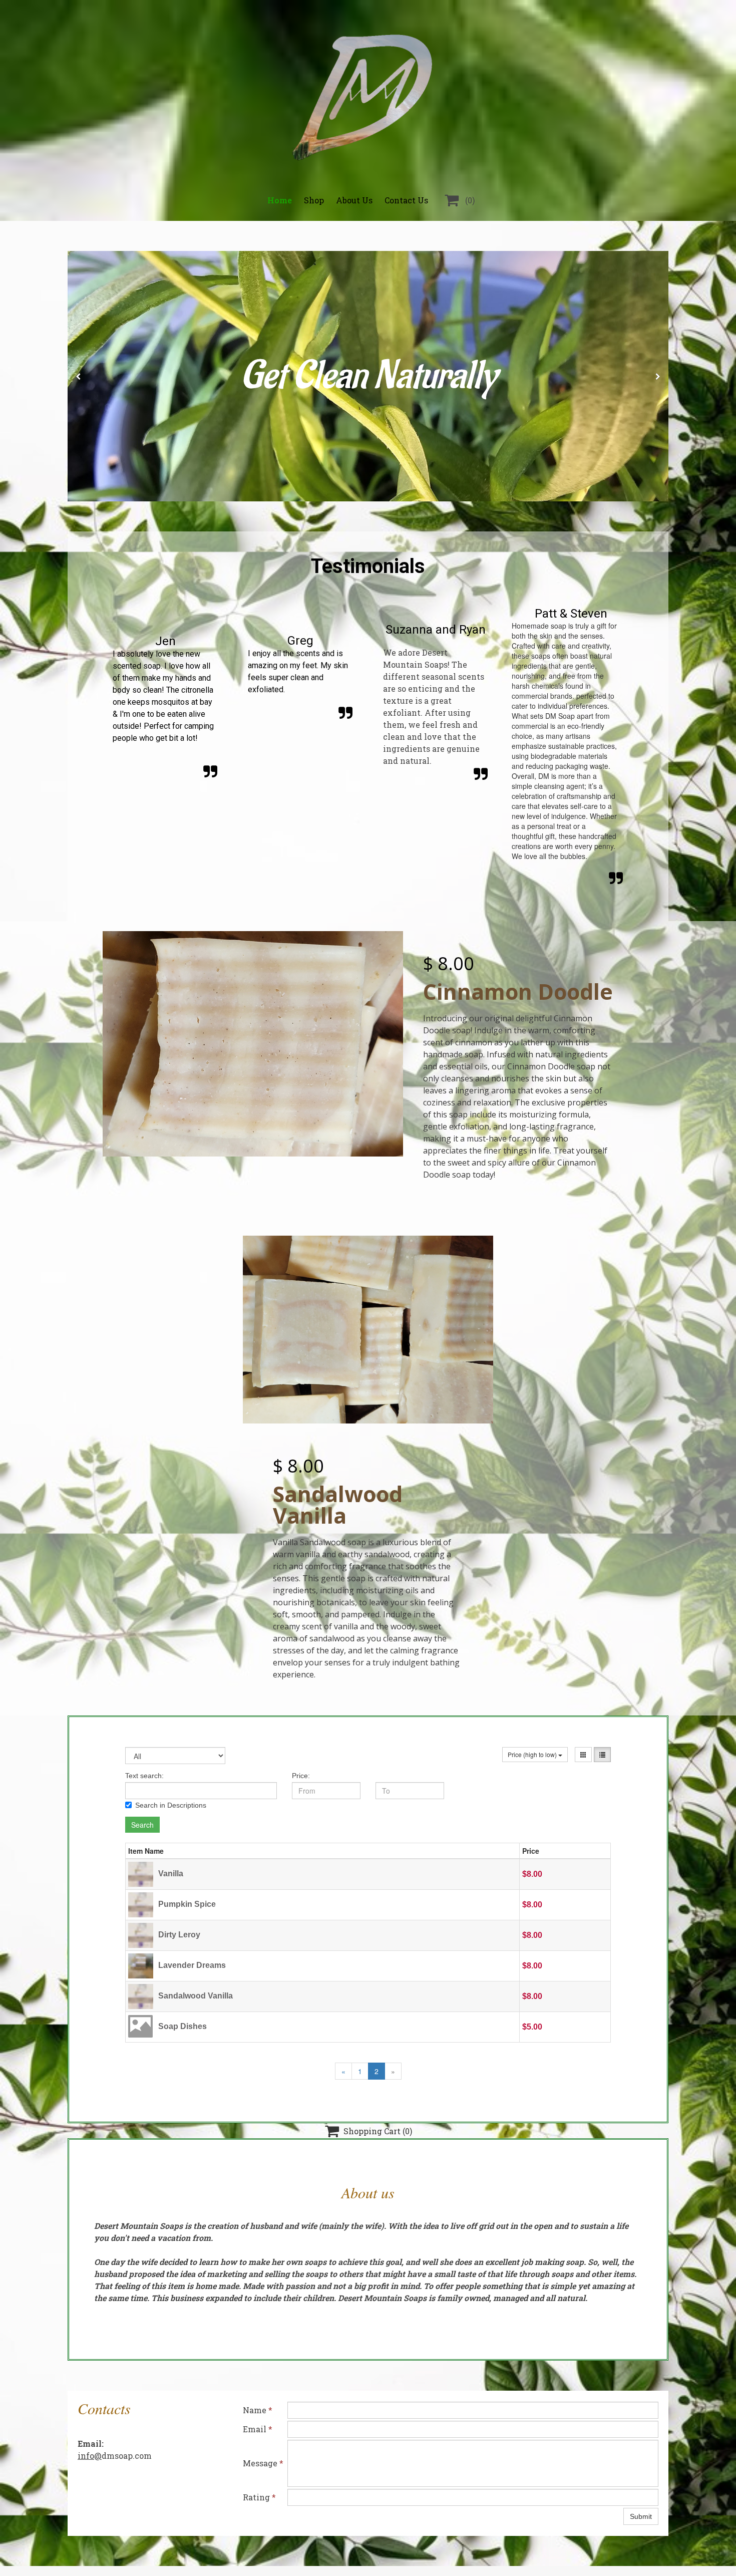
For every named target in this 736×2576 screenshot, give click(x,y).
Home (280, 200)
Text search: (144, 1776)
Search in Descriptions (171, 1805)
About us (354, 200)
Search (142, 1825)
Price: (301, 1776)
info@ (90, 2456)
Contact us (406, 200)
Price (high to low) (533, 1754)
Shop (314, 200)
